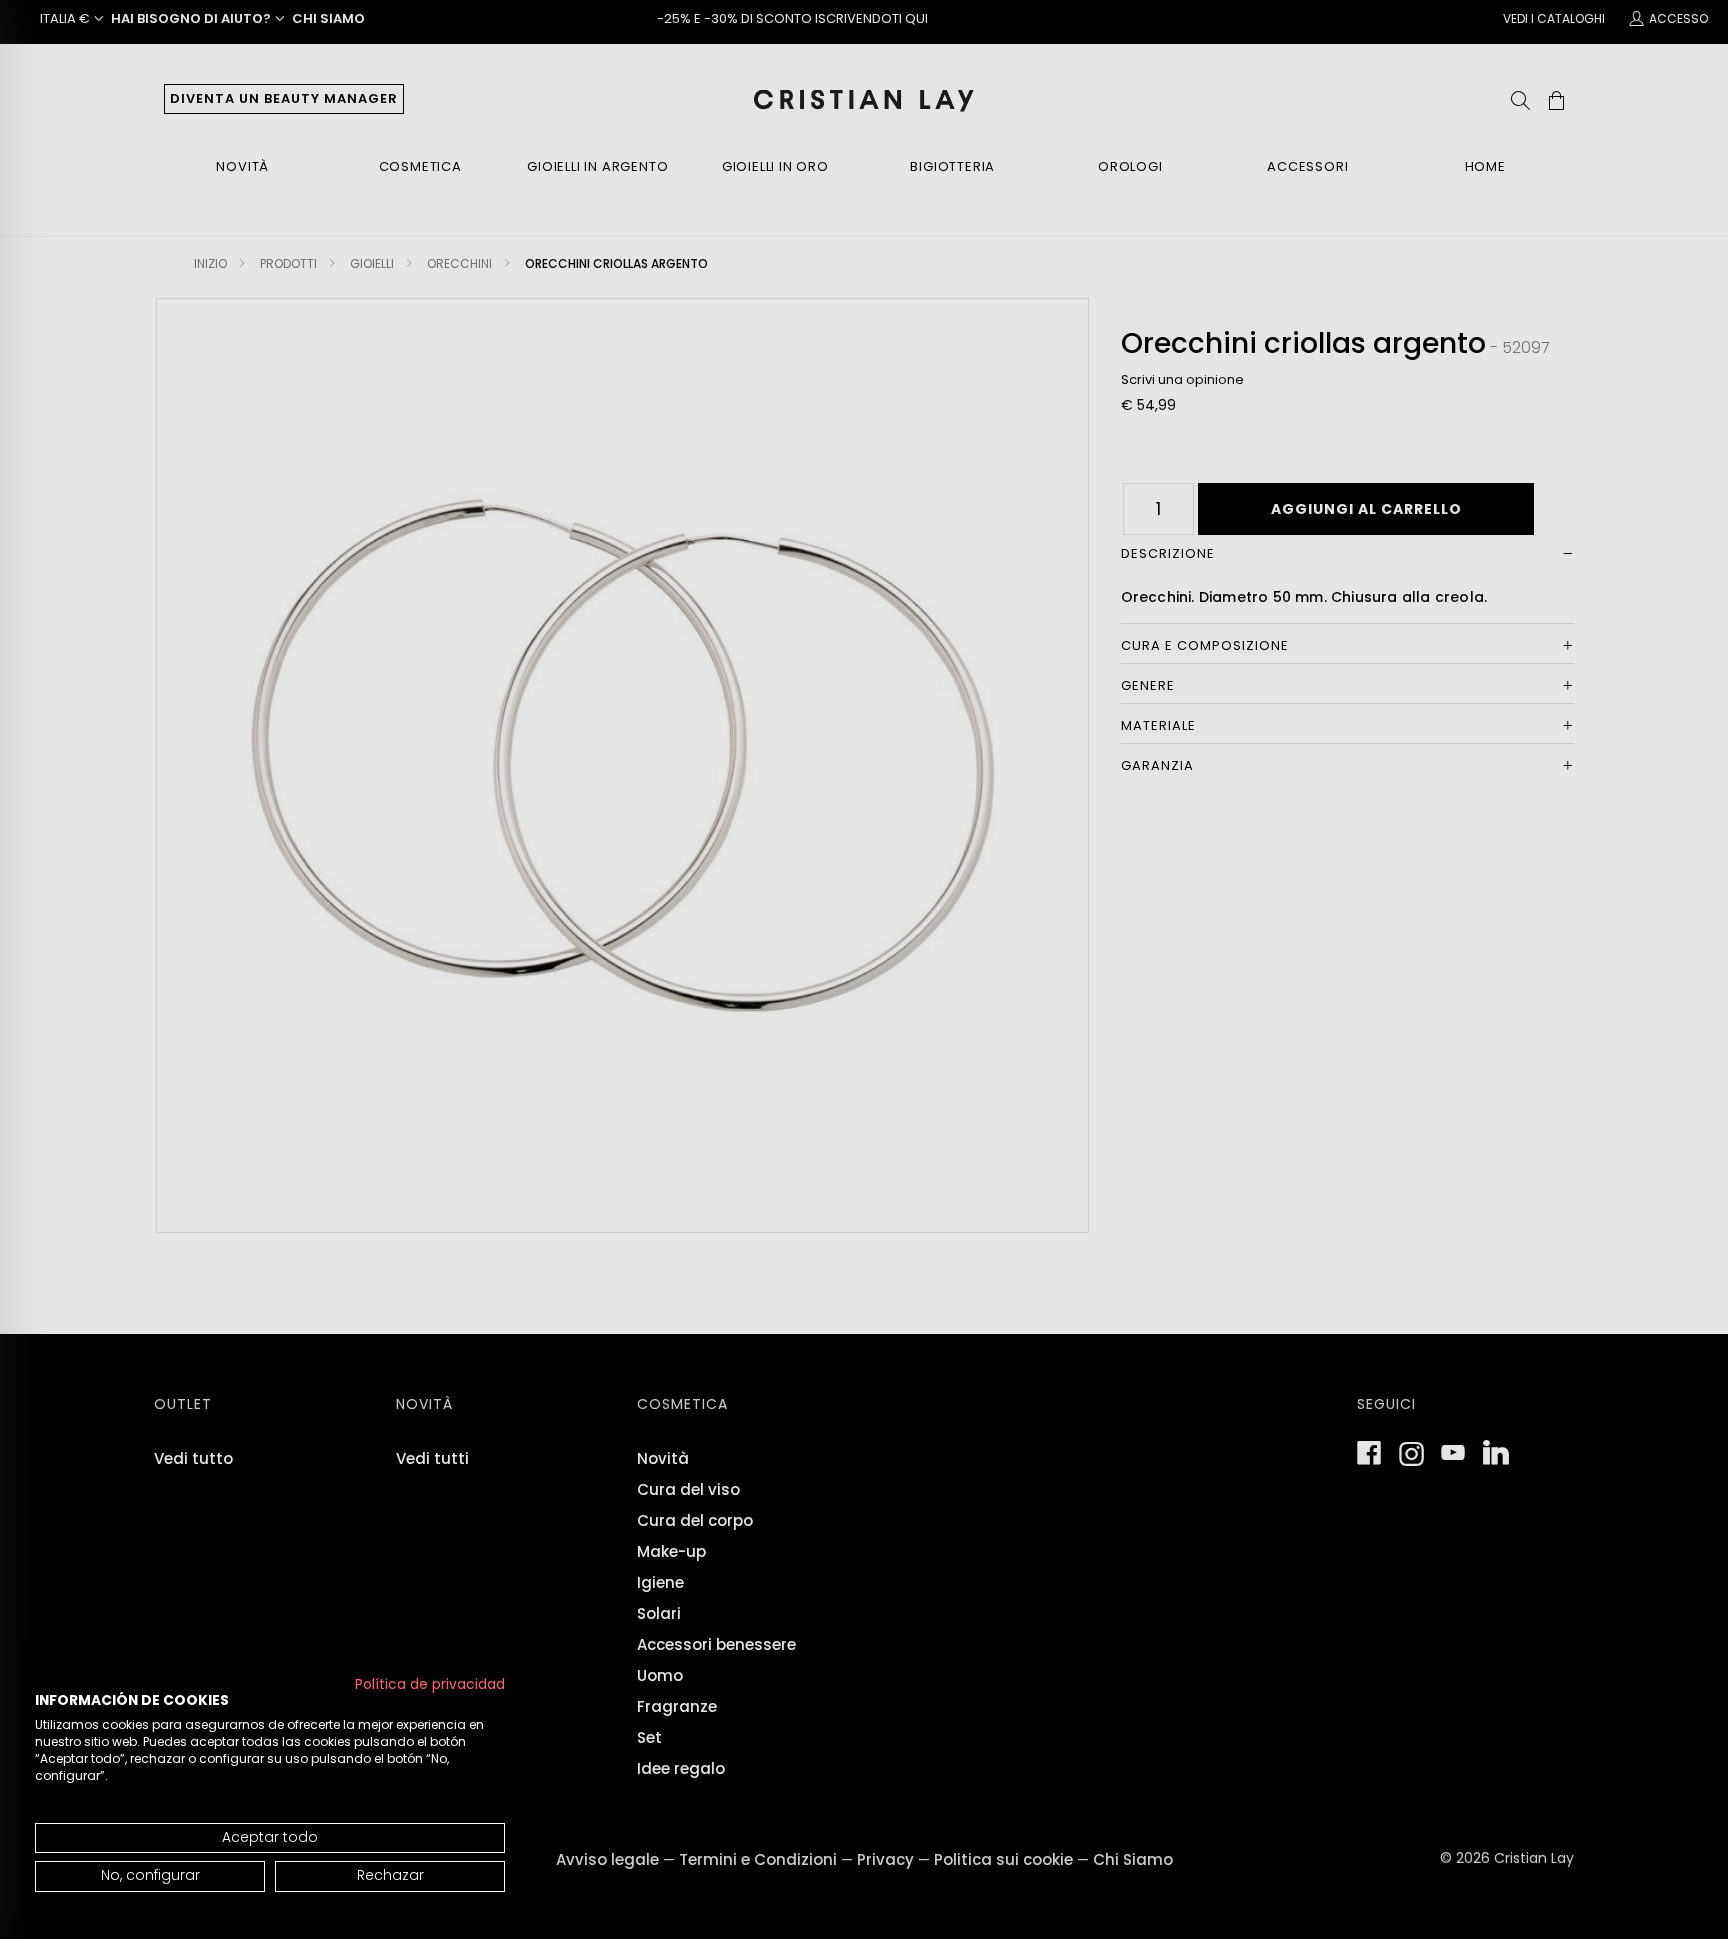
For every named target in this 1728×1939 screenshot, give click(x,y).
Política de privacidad (430, 1684)
